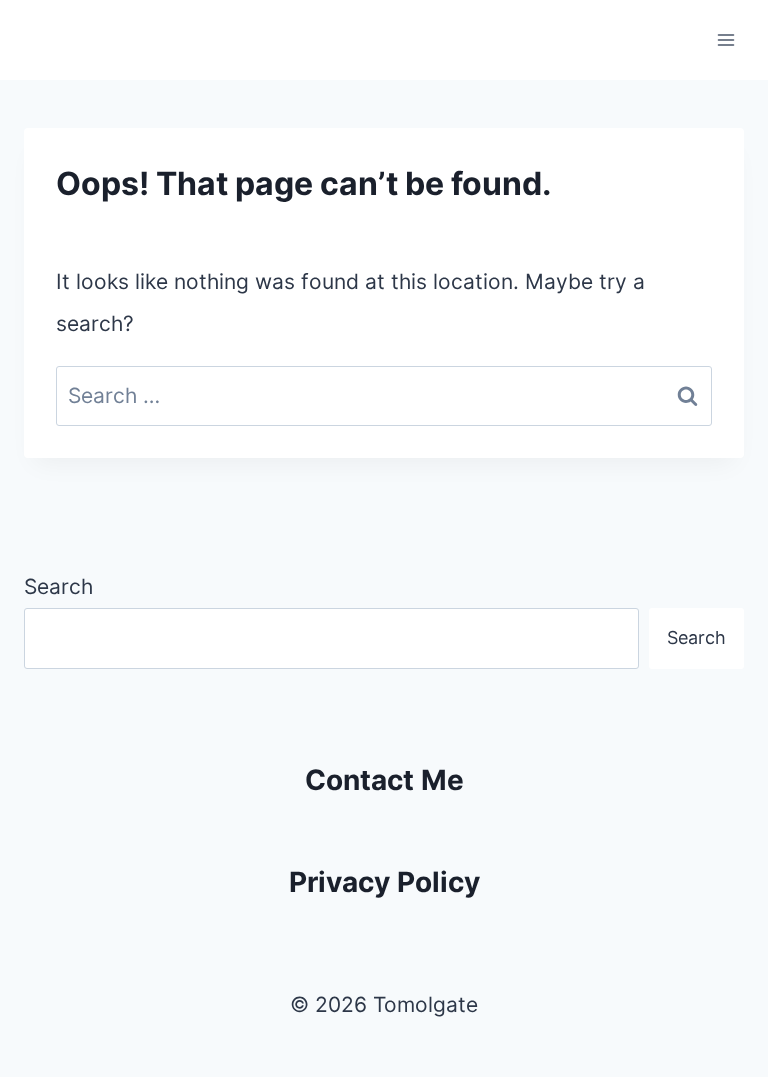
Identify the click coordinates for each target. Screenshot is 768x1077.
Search (58, 586)
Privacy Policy (384, 882)
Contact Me (384, 780)
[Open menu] (725, 39)
